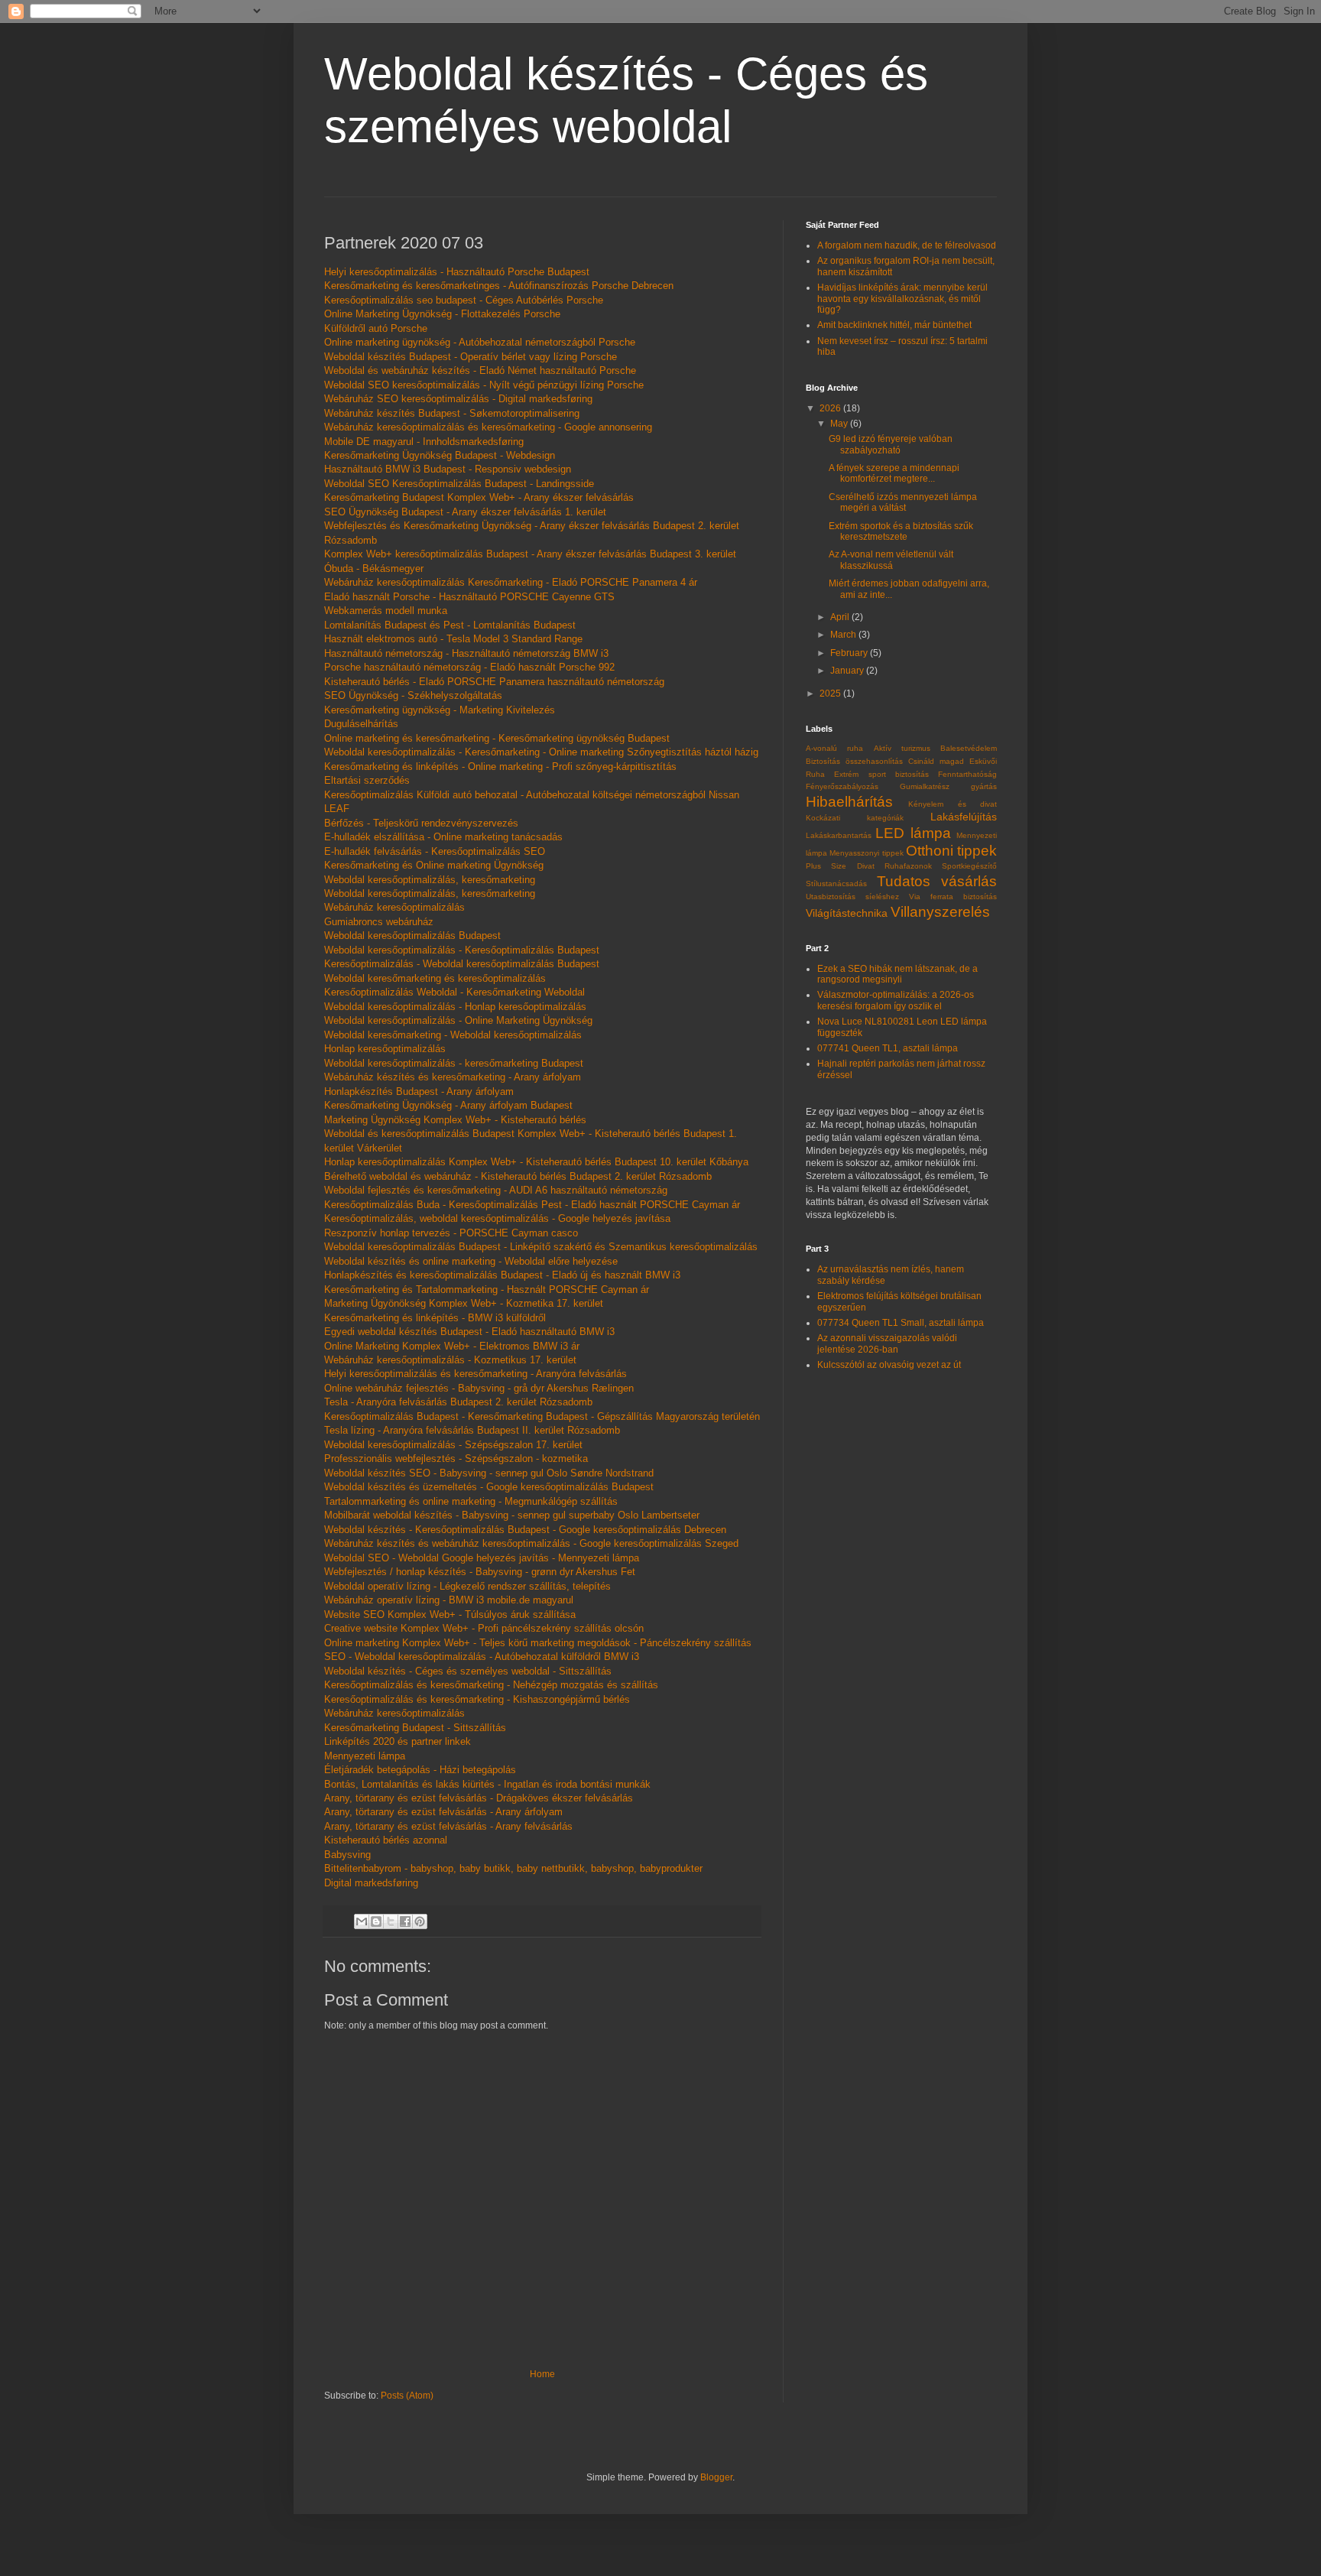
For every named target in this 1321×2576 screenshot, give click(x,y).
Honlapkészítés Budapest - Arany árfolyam (419, 1091)
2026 (831, 408)
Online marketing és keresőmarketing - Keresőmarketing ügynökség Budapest (497, 738)
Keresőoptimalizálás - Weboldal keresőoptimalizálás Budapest (462, 964)
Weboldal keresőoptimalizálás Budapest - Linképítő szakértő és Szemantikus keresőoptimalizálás (541, 1247)
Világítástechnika (847, 913)
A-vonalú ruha (834, 748)
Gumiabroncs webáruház (379, 922)
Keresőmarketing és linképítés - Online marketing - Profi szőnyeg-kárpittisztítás (500, 767)
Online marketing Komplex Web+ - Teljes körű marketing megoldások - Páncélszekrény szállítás (538, 1643)
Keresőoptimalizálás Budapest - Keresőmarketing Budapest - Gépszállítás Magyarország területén (542, 1416)
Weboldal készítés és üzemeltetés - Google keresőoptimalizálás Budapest (489, 1487)
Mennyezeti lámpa (365, 1756)
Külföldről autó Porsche (376, 328)
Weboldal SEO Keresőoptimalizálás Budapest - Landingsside (459, 484)
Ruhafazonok (908, 866)
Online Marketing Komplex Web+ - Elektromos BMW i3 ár (452, 1346)
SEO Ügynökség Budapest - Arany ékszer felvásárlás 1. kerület (465, 512)
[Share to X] (391, 1921)
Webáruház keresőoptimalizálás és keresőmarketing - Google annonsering (488, 427)
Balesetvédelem (969, 748)
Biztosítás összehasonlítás (854, 761)
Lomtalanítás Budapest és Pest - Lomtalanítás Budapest (450, 625)
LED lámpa (913, 833)
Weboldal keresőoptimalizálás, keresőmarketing (430, 880)
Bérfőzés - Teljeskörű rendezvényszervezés (421, 823)
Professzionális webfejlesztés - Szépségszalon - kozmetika (456, 1459)
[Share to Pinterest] (420, 1921)
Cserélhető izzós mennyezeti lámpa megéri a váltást (903, 502)
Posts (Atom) (407, 2396)
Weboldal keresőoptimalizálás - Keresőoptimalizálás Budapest (462, 950)
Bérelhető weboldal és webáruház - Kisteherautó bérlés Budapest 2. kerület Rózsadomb (518, 1176)
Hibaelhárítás (849, 802)
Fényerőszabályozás (842, 786)
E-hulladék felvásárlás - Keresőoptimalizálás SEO (435, 851)
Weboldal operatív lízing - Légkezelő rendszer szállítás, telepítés (467, 1586)
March (844, 635)
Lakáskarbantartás (839, 835)
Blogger (716, 2477)
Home (542, 2374)
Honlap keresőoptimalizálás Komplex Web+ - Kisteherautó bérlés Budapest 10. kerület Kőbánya (536, 1162)
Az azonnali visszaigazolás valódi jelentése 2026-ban (887, 1343)
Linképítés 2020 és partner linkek (398, 1741)
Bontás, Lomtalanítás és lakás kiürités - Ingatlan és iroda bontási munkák (487, 1784)
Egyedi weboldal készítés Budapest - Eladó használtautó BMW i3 (469, 1332)
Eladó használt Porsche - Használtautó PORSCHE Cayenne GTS (469, 597)
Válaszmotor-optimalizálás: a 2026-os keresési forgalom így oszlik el (896, 1000)
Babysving (347, 1855)
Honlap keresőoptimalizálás (385, 1049)
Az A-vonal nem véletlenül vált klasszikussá (891, 560)
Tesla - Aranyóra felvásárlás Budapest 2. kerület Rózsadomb (458, 1402)
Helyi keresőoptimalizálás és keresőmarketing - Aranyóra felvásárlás (475, 1374)
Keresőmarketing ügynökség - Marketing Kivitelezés (440, 710)
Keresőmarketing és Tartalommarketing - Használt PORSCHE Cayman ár (487, 1290)
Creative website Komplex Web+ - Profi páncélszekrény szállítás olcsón (484, 1628)
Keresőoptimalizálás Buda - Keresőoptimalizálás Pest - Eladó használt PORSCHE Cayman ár (532, 1205)
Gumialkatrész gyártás (948, 786)
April (841, 617)
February (850, 653)
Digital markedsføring (371, 1883)
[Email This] (362, 1921)
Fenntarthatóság (967, 774)
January (848, 671)
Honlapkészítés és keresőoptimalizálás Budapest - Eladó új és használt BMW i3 (502, 1275)
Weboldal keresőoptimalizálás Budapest (412, 936)
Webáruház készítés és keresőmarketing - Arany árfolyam (453, 1077)
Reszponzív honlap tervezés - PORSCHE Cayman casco (451, 1233)
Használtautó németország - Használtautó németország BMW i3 (466, 653)
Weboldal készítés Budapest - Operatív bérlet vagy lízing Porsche (471, 357)
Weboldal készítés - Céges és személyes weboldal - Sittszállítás (468, 1671)
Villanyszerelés (940, 912)
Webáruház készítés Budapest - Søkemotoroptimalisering (452, 413)
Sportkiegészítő (969, 866)
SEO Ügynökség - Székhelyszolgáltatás (413, 695)
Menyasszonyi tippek (866, 853)
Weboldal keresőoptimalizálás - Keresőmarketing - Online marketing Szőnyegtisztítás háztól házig (541, 752)
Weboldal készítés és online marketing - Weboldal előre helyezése (471, 1261)
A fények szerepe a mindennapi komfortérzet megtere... (894, 473)
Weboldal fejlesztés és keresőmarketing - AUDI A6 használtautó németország (496, 1190)
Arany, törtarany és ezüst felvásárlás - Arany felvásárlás (448, 1826)
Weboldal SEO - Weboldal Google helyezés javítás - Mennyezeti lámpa (482, 1558)
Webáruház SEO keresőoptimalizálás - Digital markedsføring (458, 399)
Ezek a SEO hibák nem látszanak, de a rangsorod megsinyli (897, 974)
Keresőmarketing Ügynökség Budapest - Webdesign (440, 455)
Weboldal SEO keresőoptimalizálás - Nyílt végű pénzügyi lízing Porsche (484, 385)
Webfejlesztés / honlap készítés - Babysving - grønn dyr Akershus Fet (480, 1572)
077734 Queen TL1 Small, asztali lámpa (901, 1323)
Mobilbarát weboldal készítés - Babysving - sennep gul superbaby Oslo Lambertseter (512, 1515)
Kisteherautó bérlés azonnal (386, 1840)
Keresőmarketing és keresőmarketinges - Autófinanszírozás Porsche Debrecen (499, 286)
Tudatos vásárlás (937, 881)
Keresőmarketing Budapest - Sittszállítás (415, 1728)
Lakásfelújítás (964, 817)
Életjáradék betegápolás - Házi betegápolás (420, 1770)
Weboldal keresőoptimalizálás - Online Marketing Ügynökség (458, 1020)
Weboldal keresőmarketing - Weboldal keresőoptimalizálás (453, 1035)
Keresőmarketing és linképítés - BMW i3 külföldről (435, 1318)
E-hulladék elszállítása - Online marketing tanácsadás (443, 837)
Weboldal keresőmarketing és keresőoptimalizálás (435, 978)
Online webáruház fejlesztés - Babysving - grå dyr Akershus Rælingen (479, 1388)
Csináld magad (936, 761)
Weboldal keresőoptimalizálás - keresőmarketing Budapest (454, 1063)
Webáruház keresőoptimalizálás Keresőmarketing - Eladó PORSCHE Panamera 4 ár (511, 582)
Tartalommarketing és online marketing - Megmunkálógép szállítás (471, 1501)
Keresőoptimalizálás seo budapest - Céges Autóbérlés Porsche (464, 300)
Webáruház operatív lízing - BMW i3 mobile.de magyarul (449, 1600)
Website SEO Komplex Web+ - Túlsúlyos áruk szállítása (450, 1614)
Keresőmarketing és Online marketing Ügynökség (434, 865)
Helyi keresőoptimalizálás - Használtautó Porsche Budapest (457, 272)
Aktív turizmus (902, 748)
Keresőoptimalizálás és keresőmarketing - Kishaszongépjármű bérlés (477, 1699)
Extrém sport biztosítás (881, 774)
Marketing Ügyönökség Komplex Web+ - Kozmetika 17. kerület (464, 1303)
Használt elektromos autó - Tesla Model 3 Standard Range (453, 639)
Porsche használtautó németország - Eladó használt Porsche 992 (469, 667)
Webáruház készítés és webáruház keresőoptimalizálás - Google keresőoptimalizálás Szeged (531, 1543)
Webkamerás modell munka (386, 611)
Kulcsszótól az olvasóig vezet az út (889, 1365)
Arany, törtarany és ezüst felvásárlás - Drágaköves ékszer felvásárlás (479, 1798)
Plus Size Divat (840, 866)
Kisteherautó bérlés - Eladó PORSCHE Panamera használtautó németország (494, 682)
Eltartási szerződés (367, 780)
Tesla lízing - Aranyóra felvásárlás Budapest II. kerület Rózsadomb (472, 1430)
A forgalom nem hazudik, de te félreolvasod (907, 245)
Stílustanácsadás (836, 884)
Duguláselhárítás (361, 724)
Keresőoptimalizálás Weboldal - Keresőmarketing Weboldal (454, 992)
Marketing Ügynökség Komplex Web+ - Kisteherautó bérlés (455, 1120)
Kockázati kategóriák (855, 818)
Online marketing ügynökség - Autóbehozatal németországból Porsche (480, 342)
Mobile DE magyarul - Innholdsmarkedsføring (424, 442)
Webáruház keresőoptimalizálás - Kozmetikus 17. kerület (450, 1360)
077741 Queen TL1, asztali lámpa (888, 1048)
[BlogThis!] (376, 1921)
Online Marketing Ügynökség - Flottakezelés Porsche (442, 314)
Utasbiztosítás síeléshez (852, 897)
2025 (831, 694)
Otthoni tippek (951, 851)
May (840, 424)
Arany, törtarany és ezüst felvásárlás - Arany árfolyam (443, 1812)
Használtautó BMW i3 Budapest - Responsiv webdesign (448, 469)
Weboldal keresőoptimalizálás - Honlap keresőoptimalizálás (455, 1007)
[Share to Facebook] (405, 1921)
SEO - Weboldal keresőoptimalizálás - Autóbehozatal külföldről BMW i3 (482, 1657)
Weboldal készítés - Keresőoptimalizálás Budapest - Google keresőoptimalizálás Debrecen (525, 1530)
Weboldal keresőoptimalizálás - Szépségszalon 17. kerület (453, 1445)
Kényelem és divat (953, 804)
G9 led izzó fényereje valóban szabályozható (891, 444)
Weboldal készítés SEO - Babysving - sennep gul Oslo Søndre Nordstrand (489, 1473)
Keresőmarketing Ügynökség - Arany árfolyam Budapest (448, 1105)
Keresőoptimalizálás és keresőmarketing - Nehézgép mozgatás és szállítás (491, 1685)
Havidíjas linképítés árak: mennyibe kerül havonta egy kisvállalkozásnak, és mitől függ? (902, 299)
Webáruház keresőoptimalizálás (394, 907)
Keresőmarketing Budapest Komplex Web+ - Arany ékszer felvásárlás (479, 497)
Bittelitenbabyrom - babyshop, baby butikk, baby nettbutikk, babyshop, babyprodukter (513, 1868)
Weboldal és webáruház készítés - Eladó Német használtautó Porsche (480, 370)
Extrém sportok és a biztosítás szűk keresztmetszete (901, 531)
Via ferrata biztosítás (953, 897)
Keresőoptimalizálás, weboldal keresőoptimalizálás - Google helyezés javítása (497, 1218)
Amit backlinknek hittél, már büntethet (894, 325)
